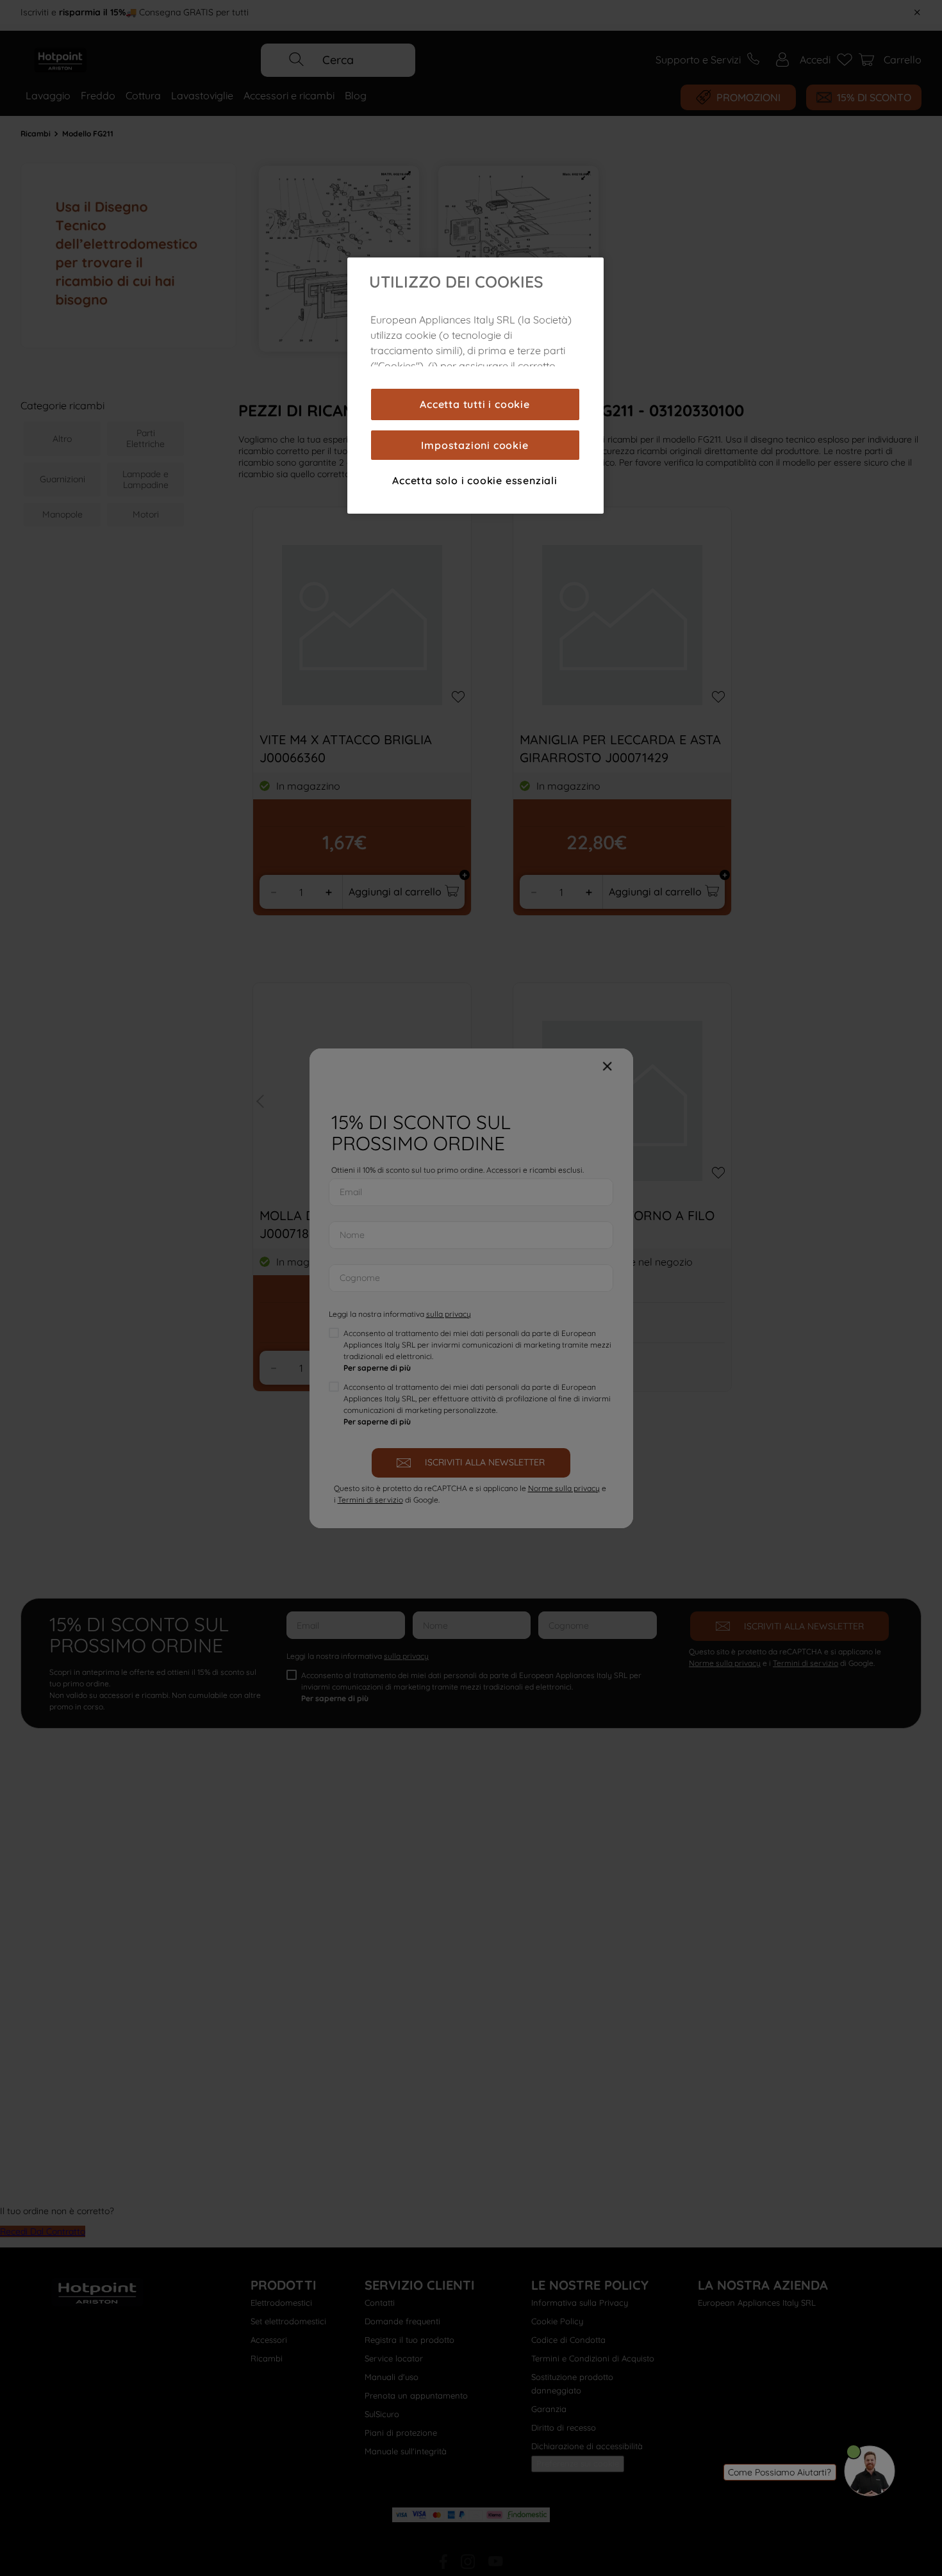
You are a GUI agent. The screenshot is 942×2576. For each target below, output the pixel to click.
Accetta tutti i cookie (475, 404)
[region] (475, 386)
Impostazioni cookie (475, 445)
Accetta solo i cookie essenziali (475, 480)
